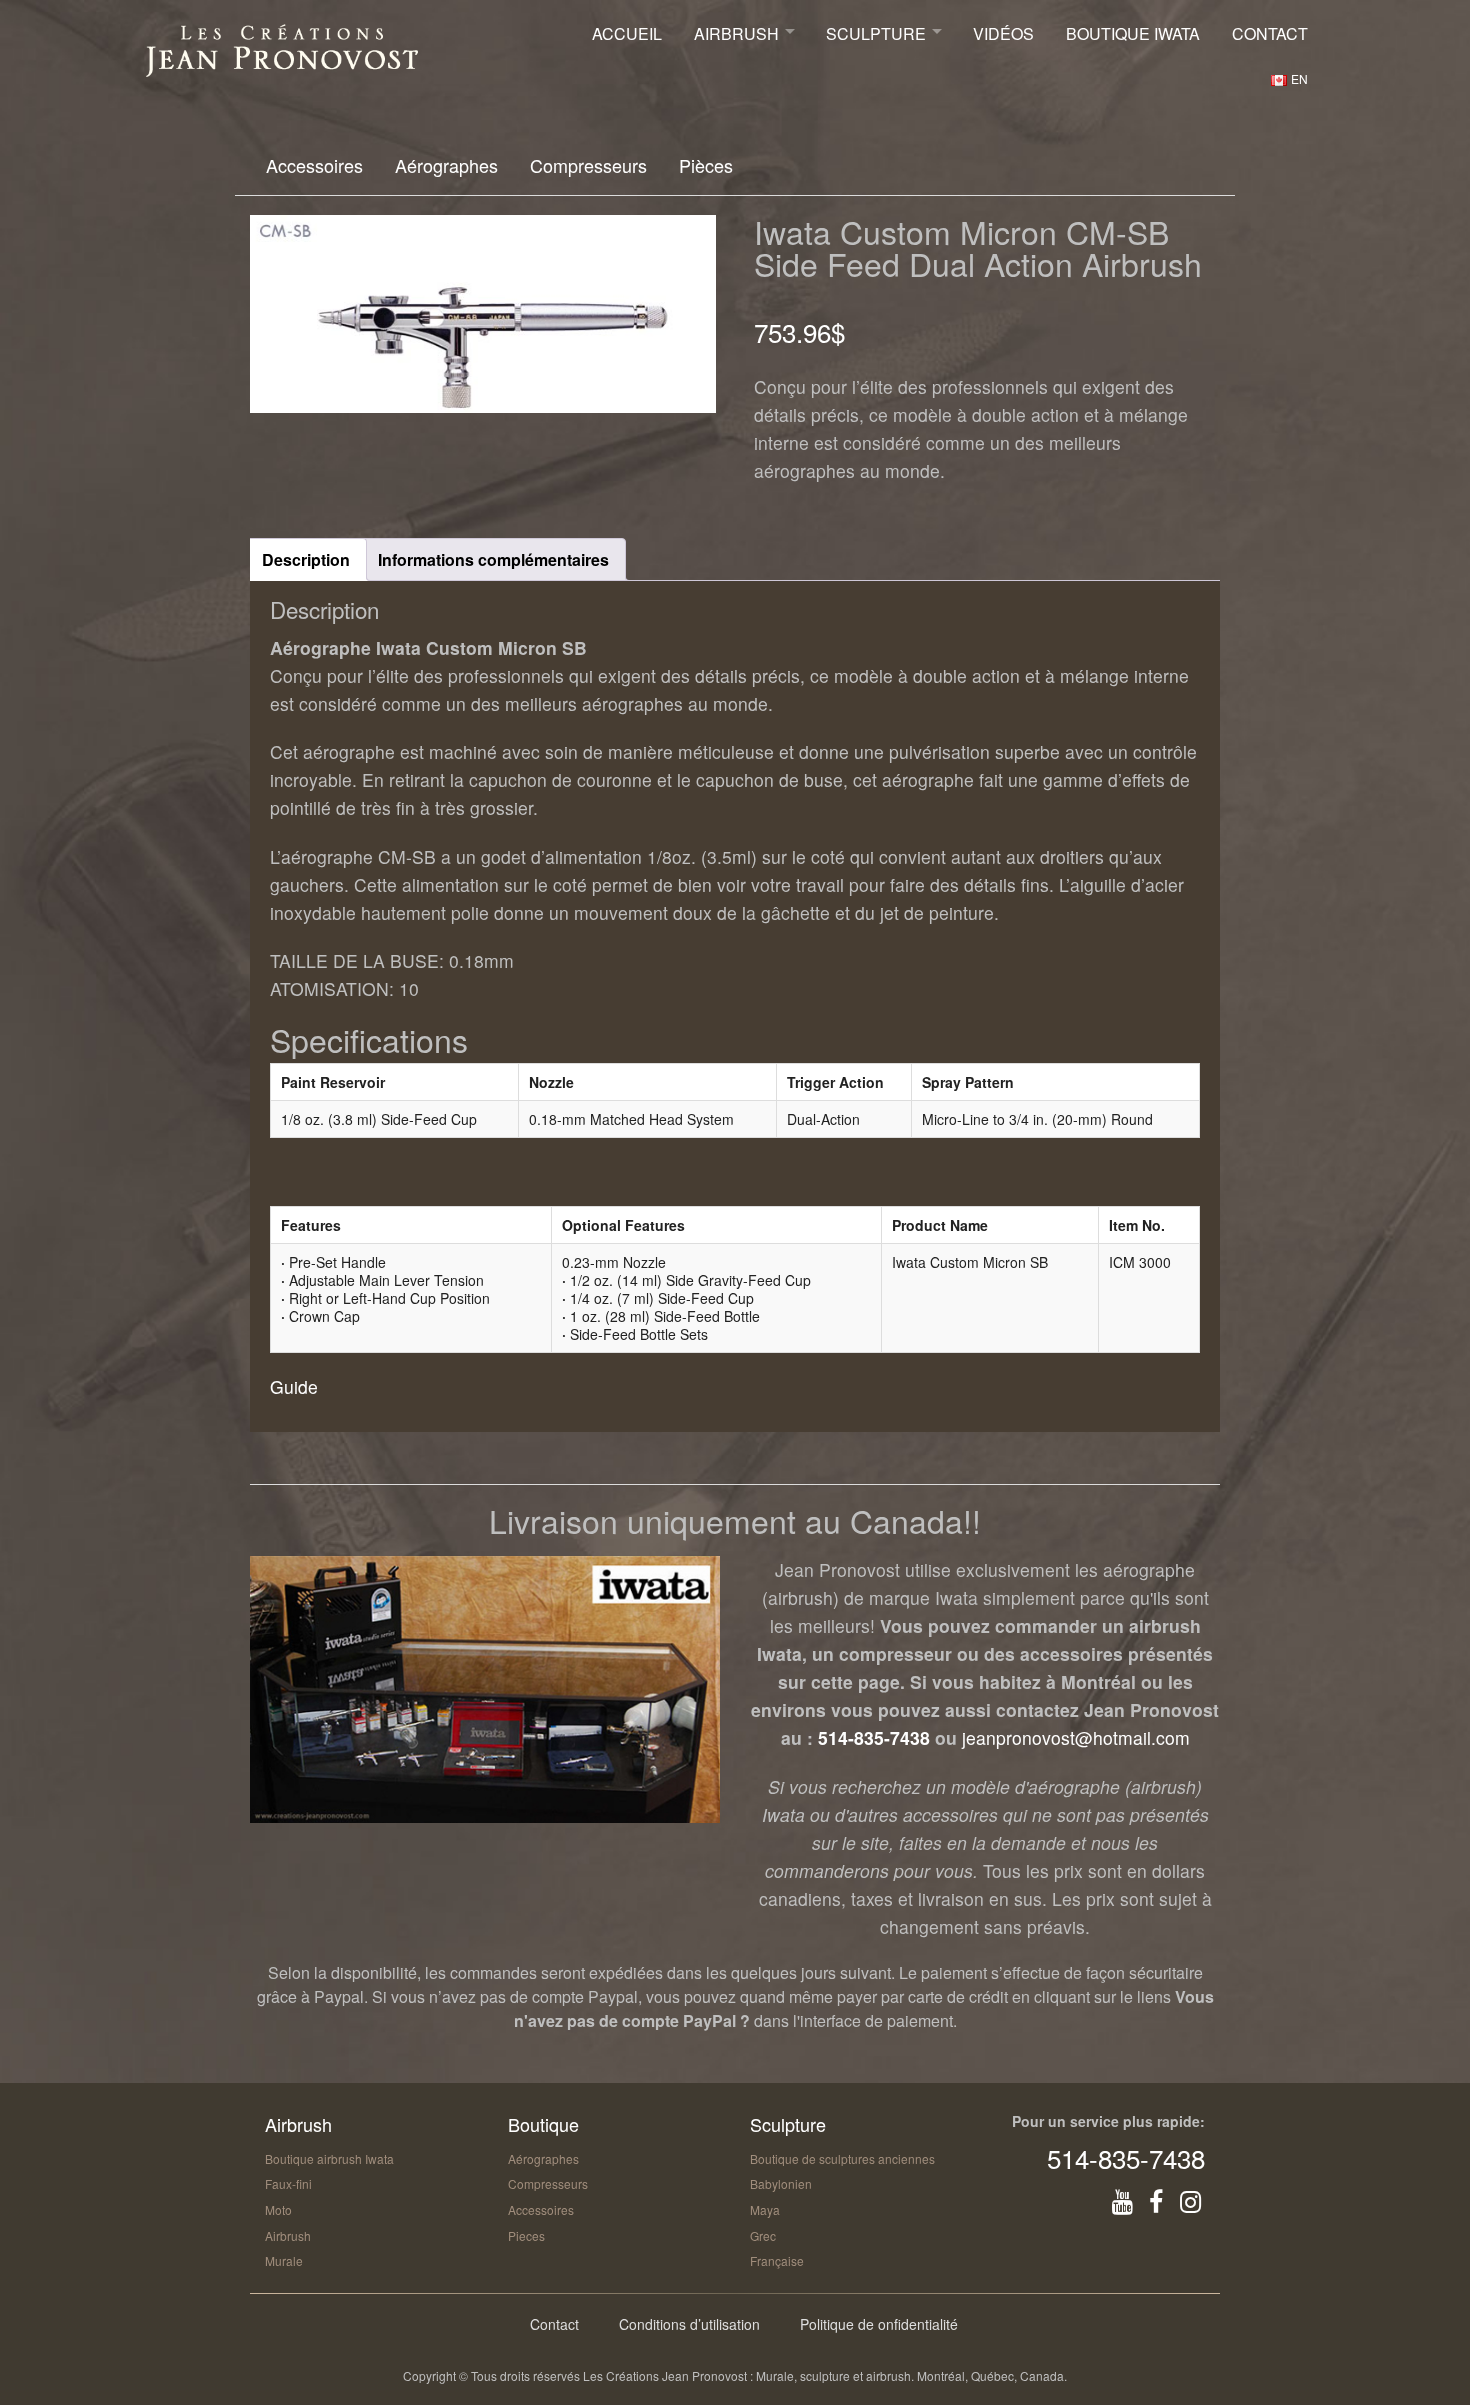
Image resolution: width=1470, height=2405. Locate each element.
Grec (763, 2235)
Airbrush (736, 33)
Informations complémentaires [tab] (493, 559)
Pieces (526, 2235)
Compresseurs (588, 165)
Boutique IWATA (1133, 33)
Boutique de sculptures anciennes (842, 2158)
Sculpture (876, 33)
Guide (294, 1386)
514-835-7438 (874, 1737)
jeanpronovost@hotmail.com (1076, 1737)
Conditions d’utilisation (689, 2324)
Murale (284, 2260)
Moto (278, 2209)
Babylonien (781, 2183)
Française (777, 2260)
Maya (765, 2209)
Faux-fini (288, 2183)
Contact (1270, 33)
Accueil (627, 33)
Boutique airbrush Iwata (329, 2158)
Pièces (706, 165)
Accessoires (314, 165)
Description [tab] (306, 559)
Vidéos (1003, 33)
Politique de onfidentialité (879, 2324)
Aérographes (446, 165)
